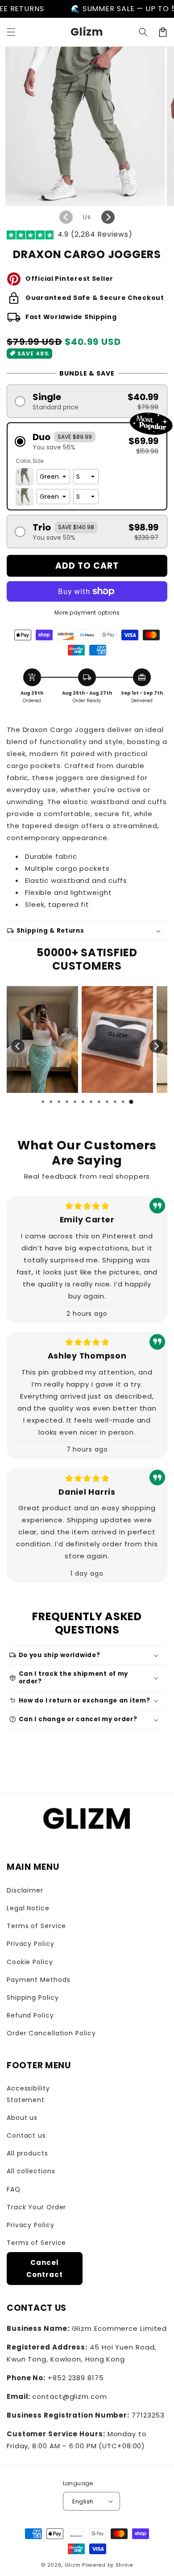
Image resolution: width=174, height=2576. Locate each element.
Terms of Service (36, 1926)
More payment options (87, 613)
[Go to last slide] (18, 1046)
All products (27, 2153)
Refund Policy (30, 2015)
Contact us (26, 2135)
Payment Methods (39, 1980)
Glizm (73, 2565)
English (83, 2501)
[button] (11, 32)
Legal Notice (28, 1908)
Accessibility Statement (28, 2094)
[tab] (43, 1102)
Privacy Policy (31, 1944)
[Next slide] (156, 1046)
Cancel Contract (44, 2269)
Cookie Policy (30, 1962)
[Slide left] (66, 217)
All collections (31, 2171)
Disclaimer (25, 1890)
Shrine (124, 2565)
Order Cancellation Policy (51, 2033)
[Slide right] (108, 217)
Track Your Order (36, 2207)
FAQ (14, 2189)
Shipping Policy (33, 1998)
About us (22, 2118)
